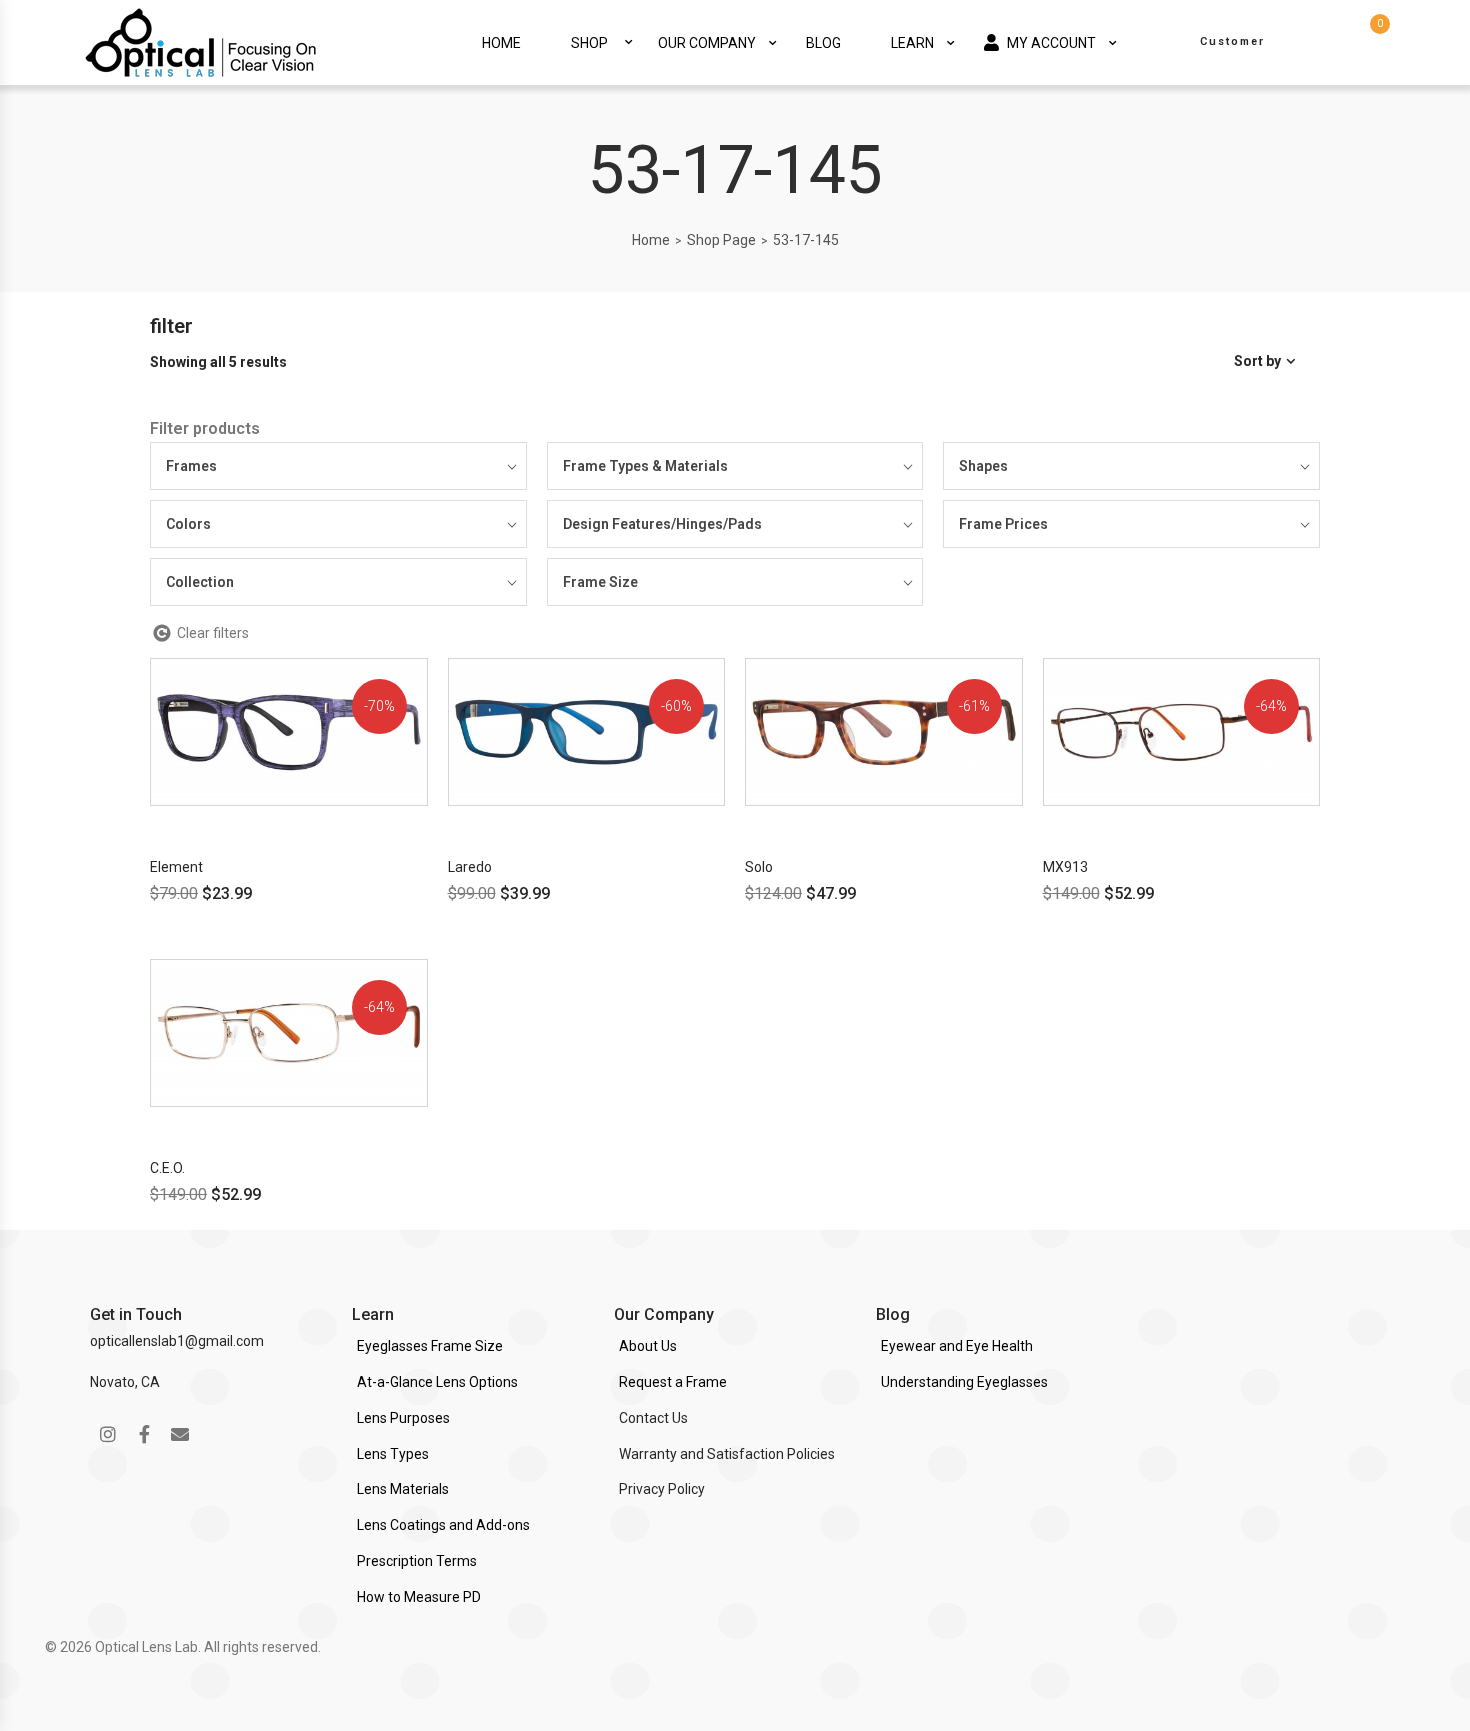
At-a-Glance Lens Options (437, 1382)
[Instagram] (108, 1434)
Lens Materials (403, 1489)
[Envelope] (180, 1434)
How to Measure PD (419, 1597)
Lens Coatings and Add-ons (443, 1525)
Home (501, 43)
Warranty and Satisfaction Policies (727, 1454)
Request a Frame (673, 1382)
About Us (648, 1346)
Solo (759, 867)
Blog (823, 43)
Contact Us (653, 1418)
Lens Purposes (403, 1418)
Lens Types (393, 1454)
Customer (1232, 41)
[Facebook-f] (144, 1434)
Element (176, 867)
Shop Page (721, 240)
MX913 (1065, 867)
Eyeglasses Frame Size (430, 1346)
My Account (1051, 43)
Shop (589, 43)
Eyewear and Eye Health (957, 1346)
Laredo (470, 867)
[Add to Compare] (425, 742)
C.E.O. (167, 1168)
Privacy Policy (662, 1489)
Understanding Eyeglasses (964, 1382)
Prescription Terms (417, 1561)
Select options (242, 823)
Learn (912, 43)
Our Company (707, 43)
